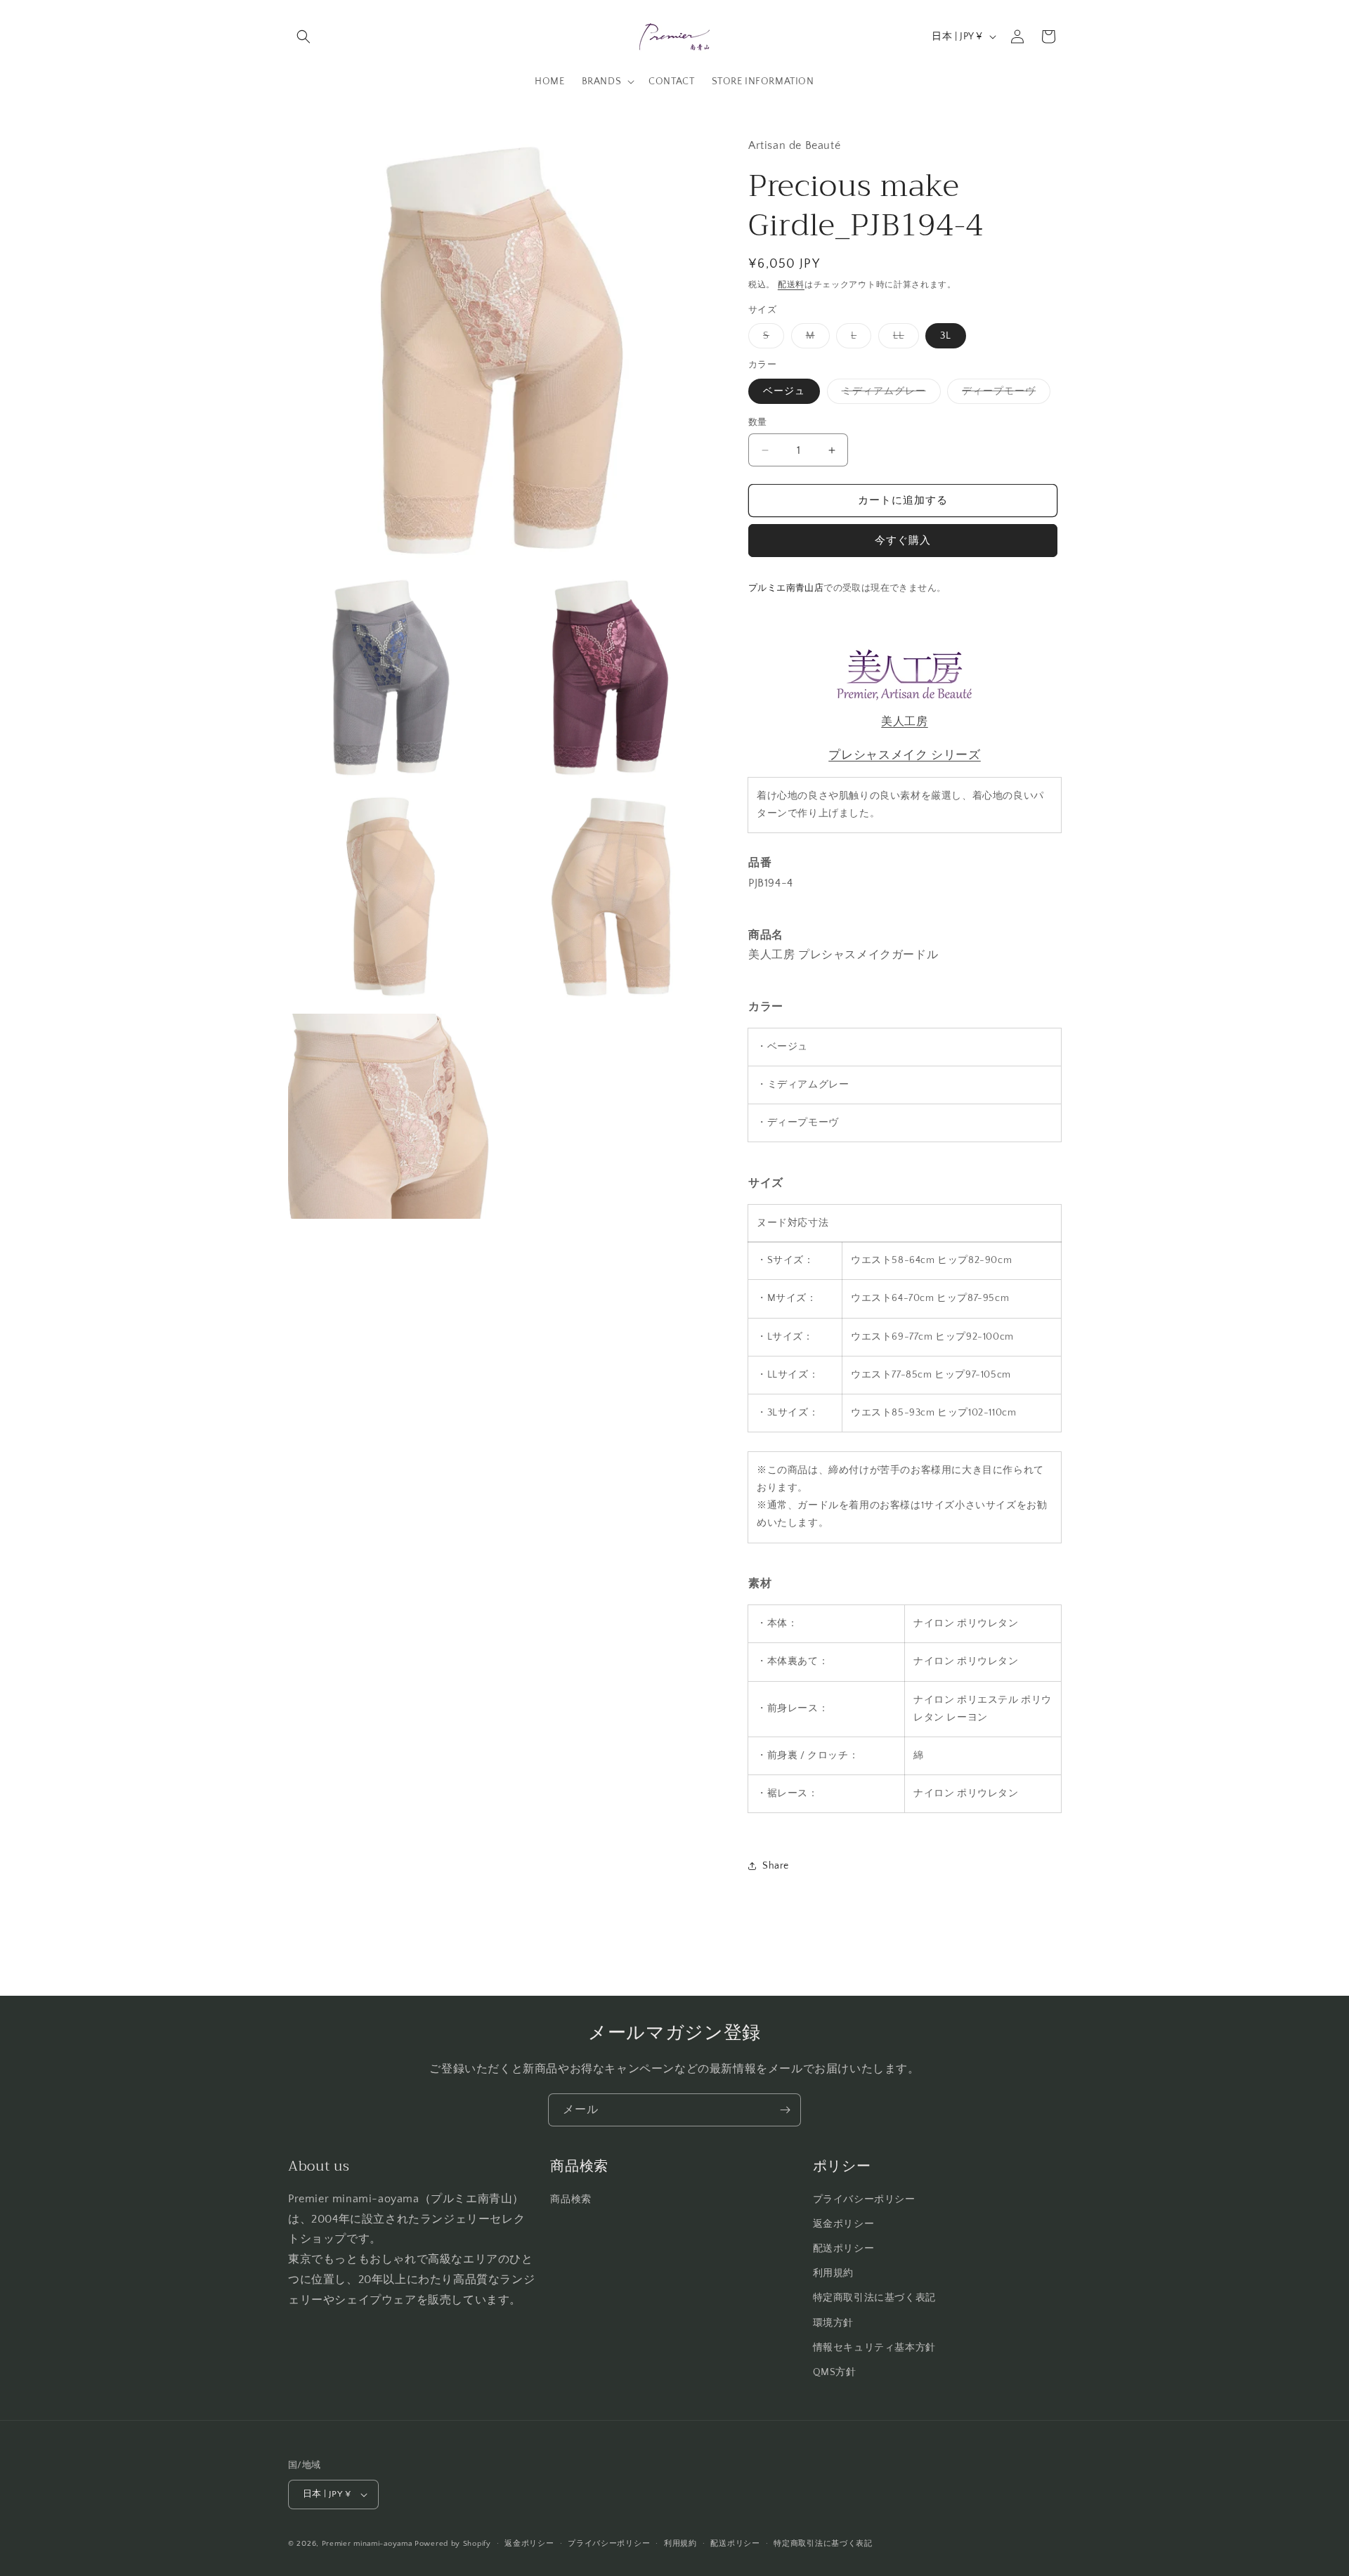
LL (904, 339)
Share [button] (776, 1866)
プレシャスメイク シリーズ (905, 755)
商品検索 (571, 2199)
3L (946, 336)
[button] (304, 37)
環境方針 (833, 2323)
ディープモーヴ (1004, 394)
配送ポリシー (844, 2249)
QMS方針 (835, 2372)
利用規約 (833, 2273)
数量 (758, 422)
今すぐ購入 (903, 541)
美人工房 (904, 721)
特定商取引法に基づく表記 (874, 2298)
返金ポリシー (844, 2224)
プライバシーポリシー (864, 2199)
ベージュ (784, 391)
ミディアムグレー (889, 394)
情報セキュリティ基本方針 (874, 2348)
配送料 (791, 285)
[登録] (785, 2110)
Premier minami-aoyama (367, 2544)
